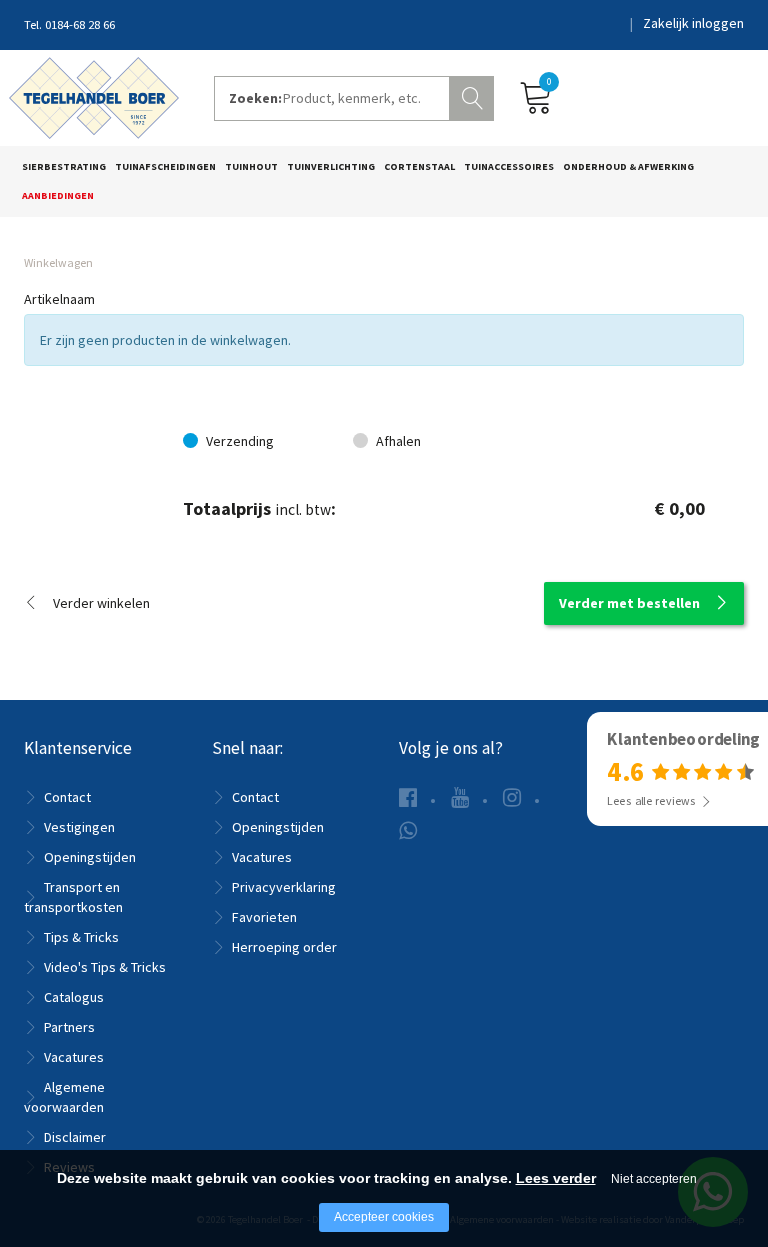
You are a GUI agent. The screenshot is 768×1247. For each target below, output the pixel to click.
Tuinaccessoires (509, 166)
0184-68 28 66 (80, 24)
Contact (67, 797)
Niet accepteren (654, 1179)
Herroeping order (284, 947)
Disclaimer (75, 1137)
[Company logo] (94, 96)
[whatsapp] (408, 830)
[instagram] (512, 797)
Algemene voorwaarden (64, 1097)
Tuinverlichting (331, 166)
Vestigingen (79, 827)
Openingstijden (90, 857)
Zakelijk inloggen (693, 23)
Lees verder (556, 1178)
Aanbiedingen (58, 195)
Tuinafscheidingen (165, 166)
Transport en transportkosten (73, 897)
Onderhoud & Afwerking (628, 166)
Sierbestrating (64, 166)
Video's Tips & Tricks (105, 967)
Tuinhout (251, 166)
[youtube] (460, 797)
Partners (69, 1027)
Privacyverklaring (284, 887)
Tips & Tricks (81, 937)
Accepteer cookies (384, 1217)
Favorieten (264, 917)
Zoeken (474, 96)
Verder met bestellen (629, 603)
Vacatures (74, 1057)
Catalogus (74, 997)
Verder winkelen (101, 603)
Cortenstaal (419, 166)
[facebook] (408, 797)
